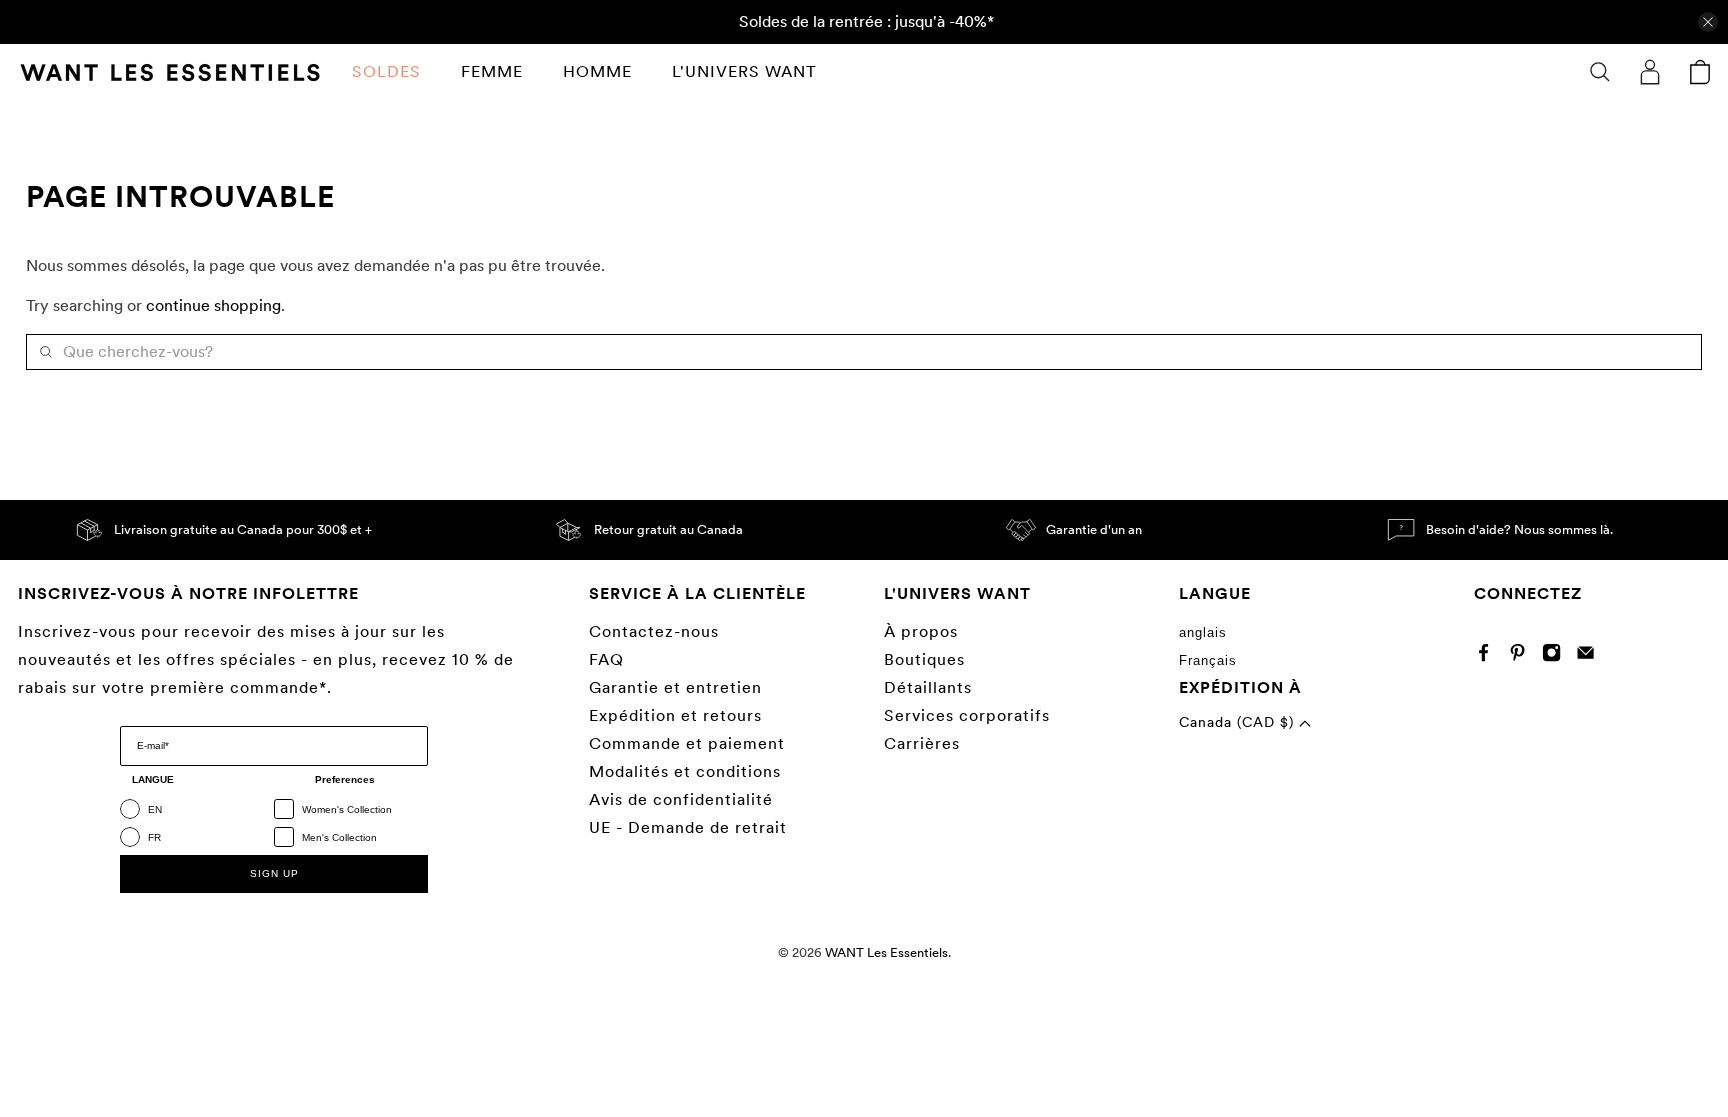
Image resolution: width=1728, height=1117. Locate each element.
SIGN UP (274, 873)
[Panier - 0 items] (1700, 72)
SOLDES (386, 71)
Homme (597, 71)
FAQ (606, 659)
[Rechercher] (1600, 72)
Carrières (922, 743)
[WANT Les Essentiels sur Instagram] (1556, 656)
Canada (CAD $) (1239, 722)
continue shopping (213, 305)
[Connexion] (1650, 72)
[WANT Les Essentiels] (170, 72)
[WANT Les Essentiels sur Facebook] (1488, 656)
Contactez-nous (654, 631)
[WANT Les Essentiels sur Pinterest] (1522, 656)
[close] (1708, 22)
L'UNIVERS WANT (744, 71)
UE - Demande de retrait (688, 827)
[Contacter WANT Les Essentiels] (1590, 656)
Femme (492, 71)
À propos (921, 631)
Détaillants (928, 687)
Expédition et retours (675, 715)
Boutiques (924, 659)
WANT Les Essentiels (886, 952)
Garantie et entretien (675, 687)
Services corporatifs (967, 715)
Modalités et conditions (685, 771)
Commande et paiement (687, 743)
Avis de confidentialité (681, 799)
